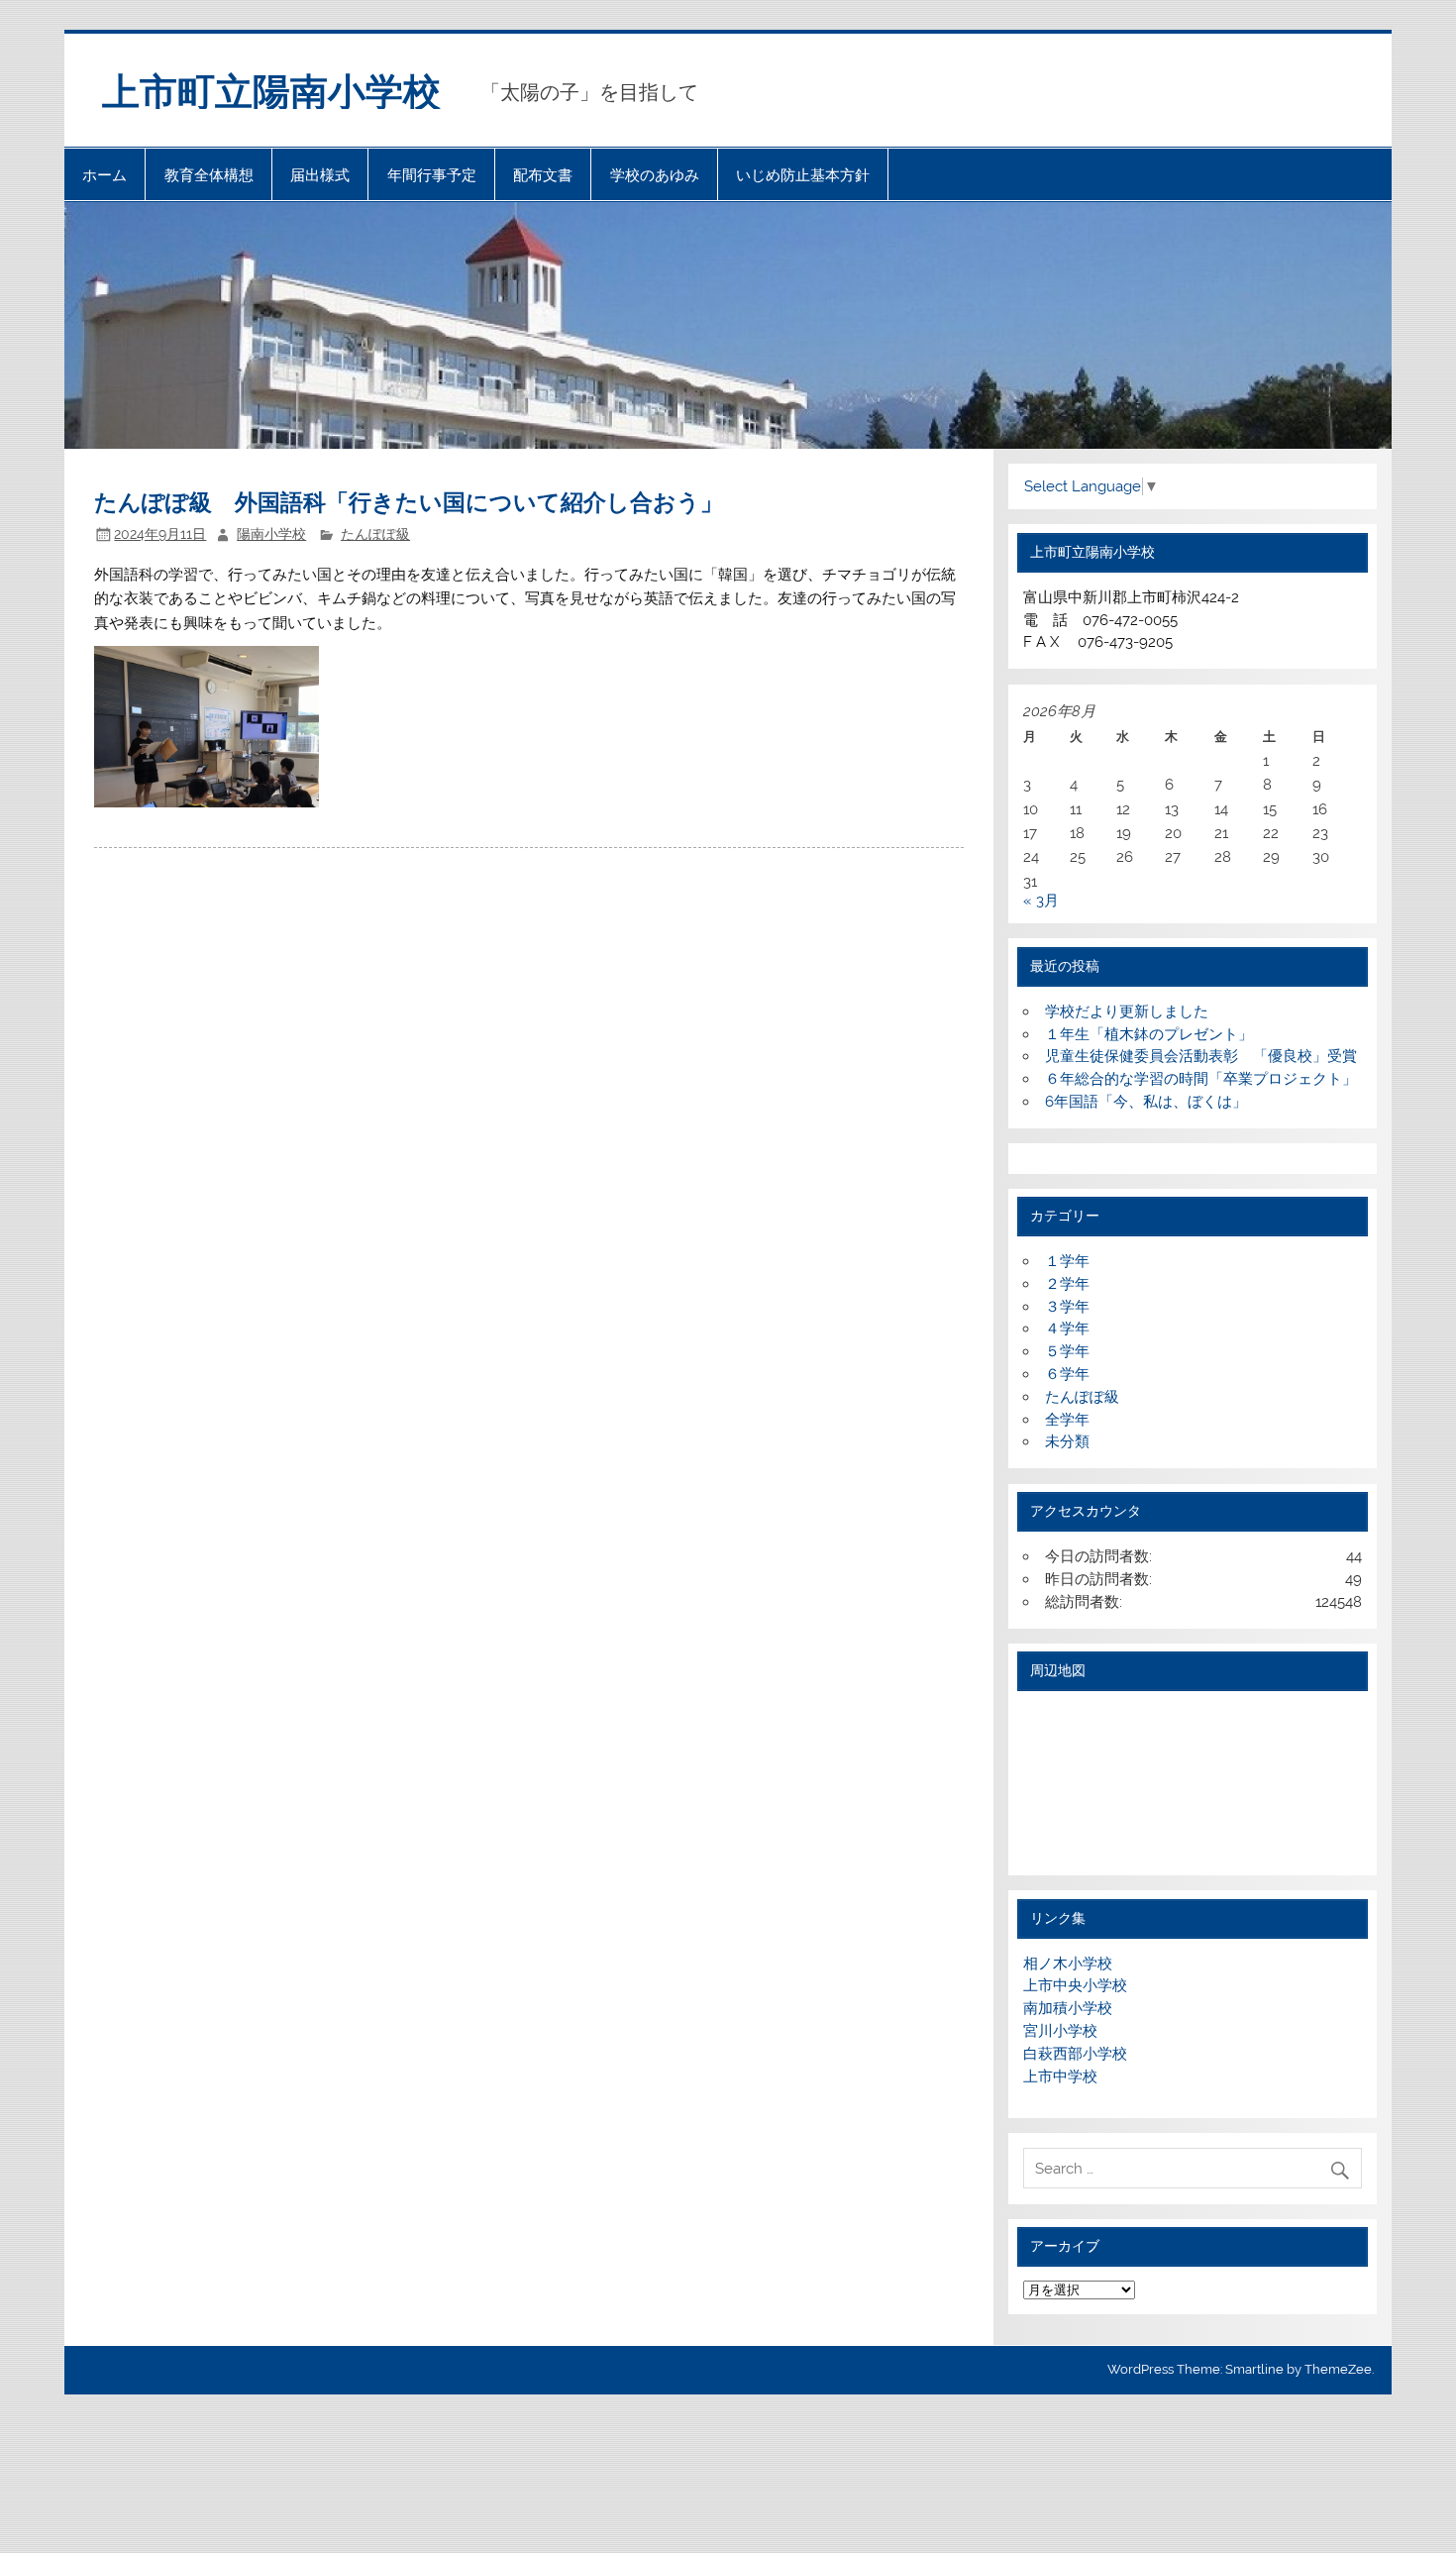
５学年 (1067, 1351)
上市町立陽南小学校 (271, 90)
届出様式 (320, 175)
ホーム (104, 175)
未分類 (1067, 1441)
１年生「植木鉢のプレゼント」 (1149, 1034)
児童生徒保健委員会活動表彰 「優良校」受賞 (1201, 1056)
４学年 (1067, 1329)
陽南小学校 (271, 534)
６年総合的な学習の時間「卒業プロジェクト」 (1201, 1079)
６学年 (1067, 1374)
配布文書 (543, 175)
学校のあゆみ (655, 175)
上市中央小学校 (1075, 1985)
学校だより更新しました (1127, 1011)
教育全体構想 (209, 175)
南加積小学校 (1068, 2008)
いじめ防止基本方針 (803, 175)
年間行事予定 (432, 175)
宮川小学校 (1060, 2031)
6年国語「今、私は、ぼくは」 (1146, 1102)
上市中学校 (1060, 2076)
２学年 (1067, 1284)
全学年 (1067, 1420)
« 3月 (1041, 901)
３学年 (1067, 1307)
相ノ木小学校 (1068, 1964)
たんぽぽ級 (375, 534)
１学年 (1067, 1261)
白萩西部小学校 (1075, 2054)
